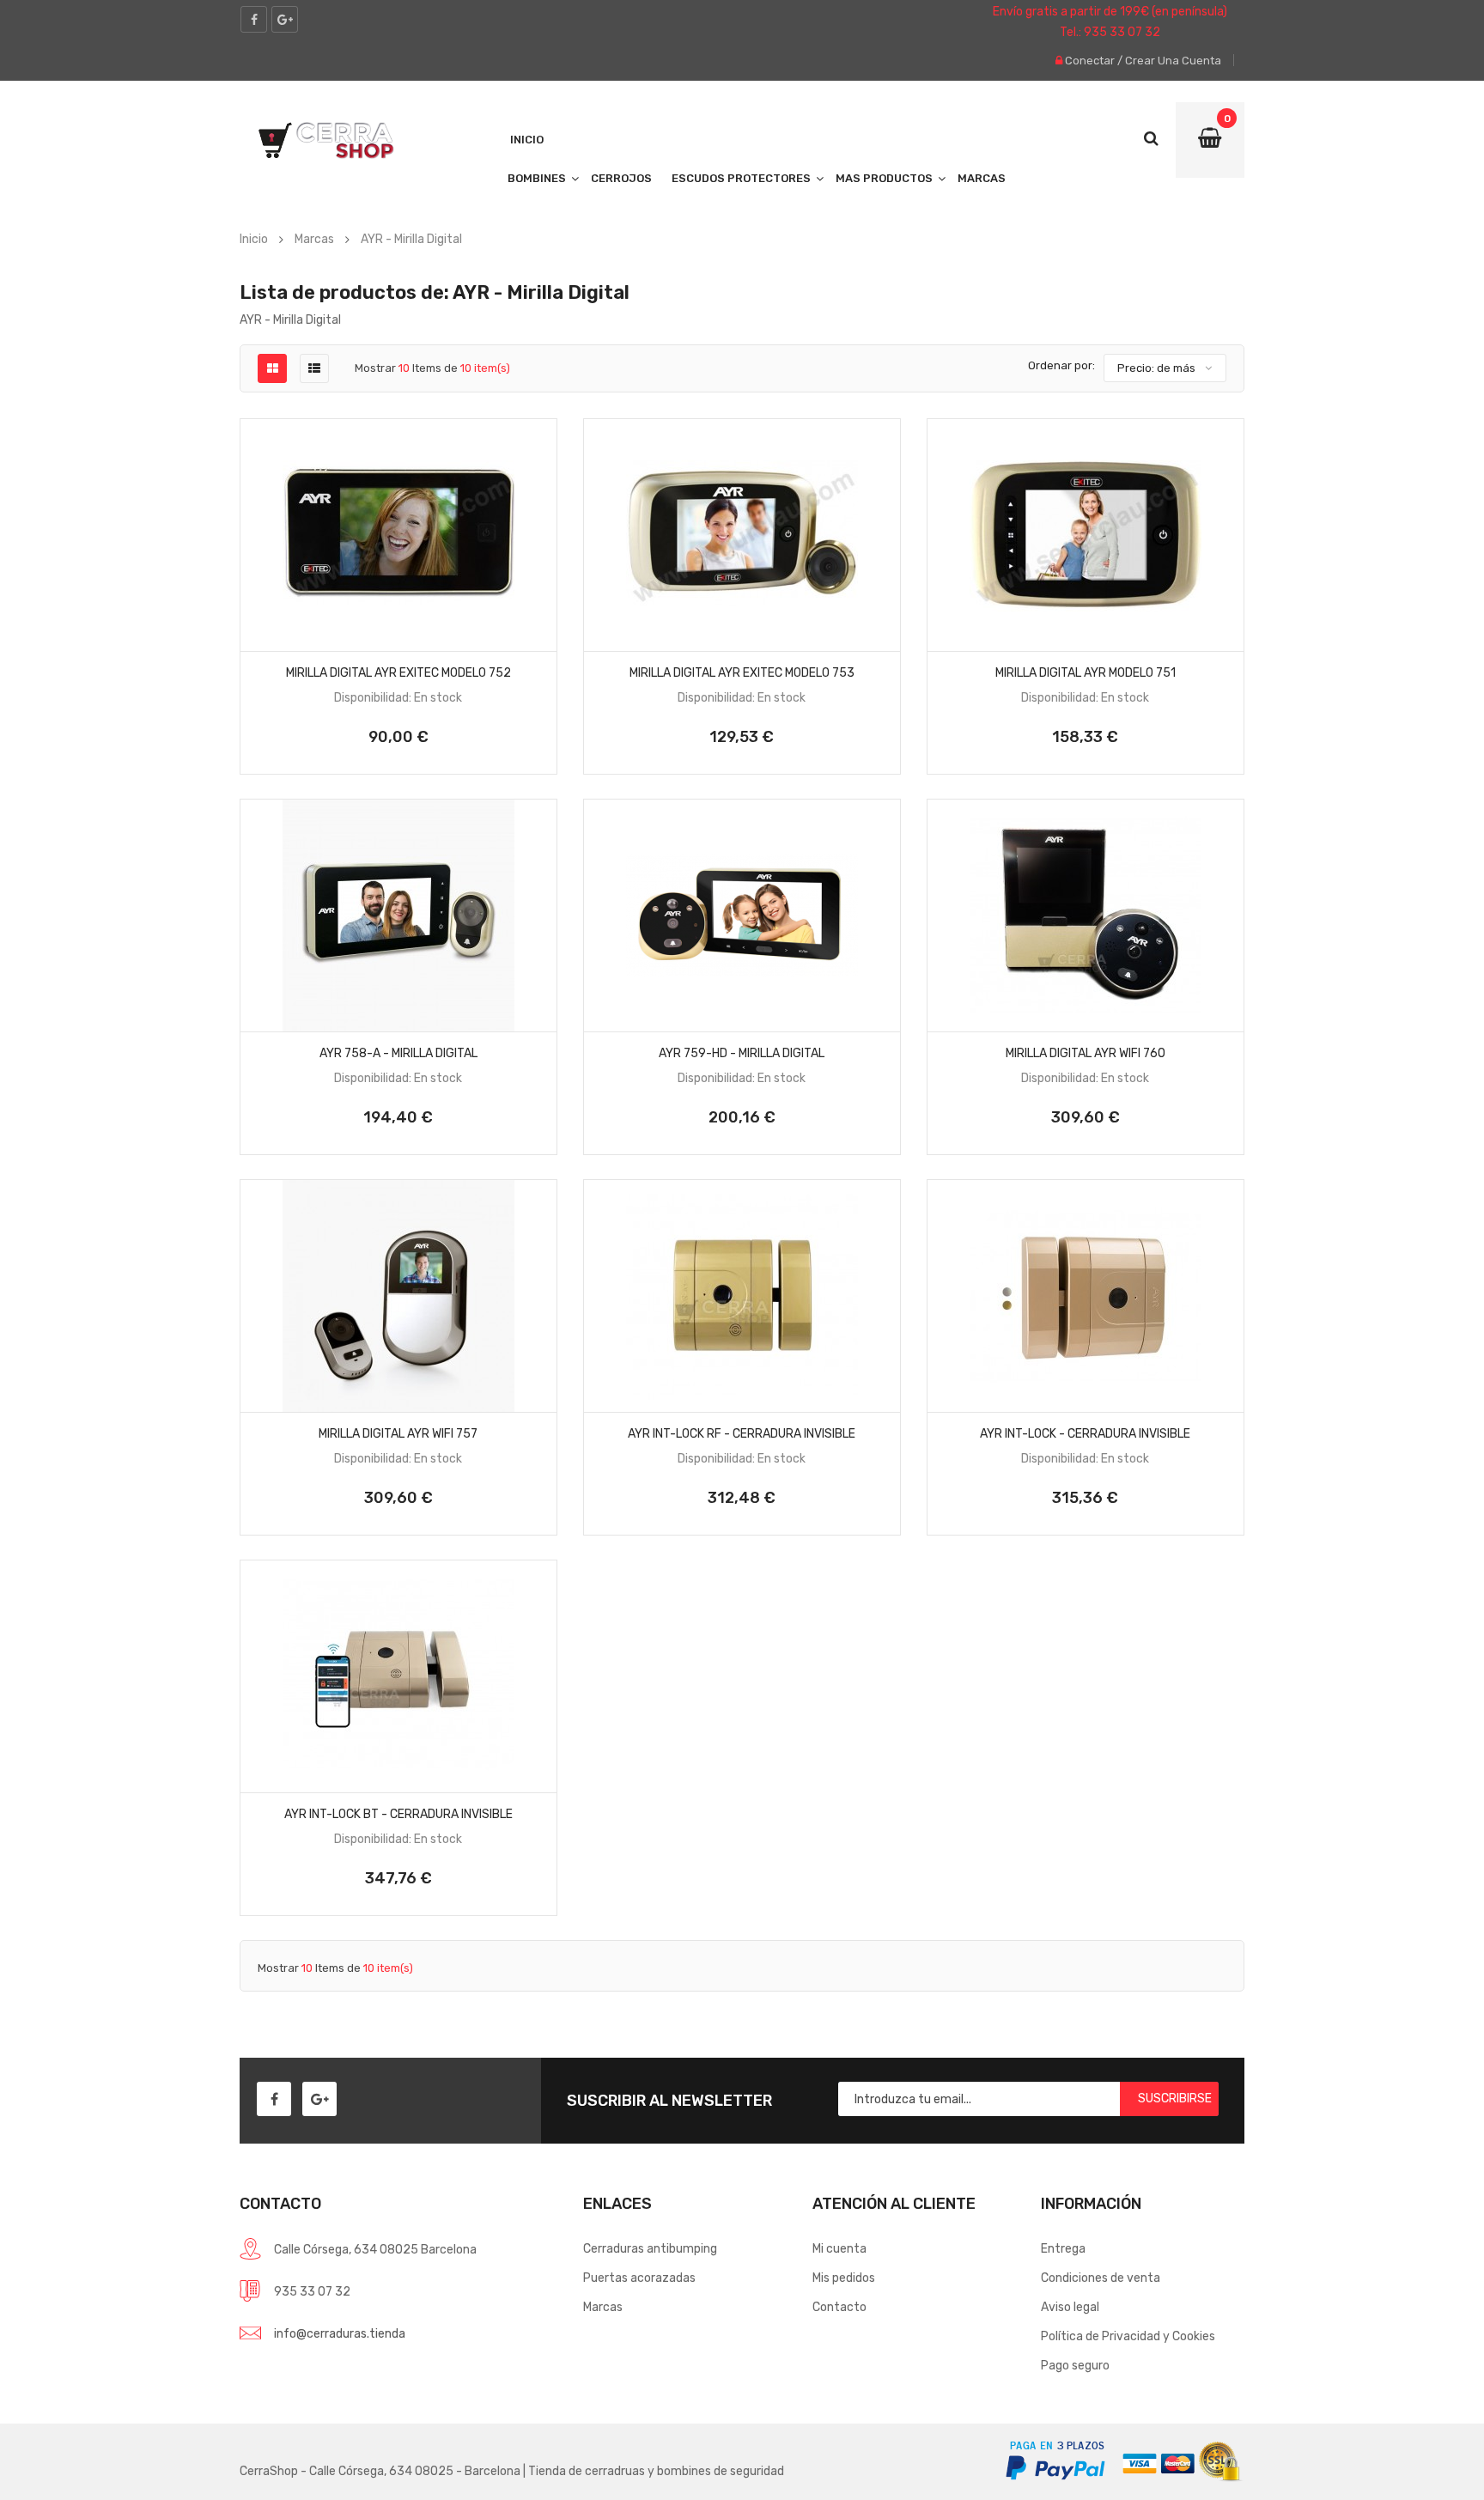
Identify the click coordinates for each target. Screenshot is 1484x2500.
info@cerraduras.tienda (340, 2334)
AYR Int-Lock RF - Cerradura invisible (742, 1434)
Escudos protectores (741, 178)
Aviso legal (1070, 2307)
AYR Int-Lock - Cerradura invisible (1085, 1434)
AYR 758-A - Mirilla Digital (398, 1053)
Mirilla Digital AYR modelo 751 (1086, 673)
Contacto (839, 2307)
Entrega (1063, 2249)
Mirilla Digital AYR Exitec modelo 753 (742, 673)
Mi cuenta (839, 2249)
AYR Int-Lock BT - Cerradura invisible (398, 1814)
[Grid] (273, 369)
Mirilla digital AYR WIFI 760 (1086, 1053)
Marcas (982, 178)
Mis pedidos (844, 2278)
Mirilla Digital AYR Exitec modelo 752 (398, 673)
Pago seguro (1075, 2366)
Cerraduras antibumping (650, 2249)
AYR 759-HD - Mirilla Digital (742, 1053)
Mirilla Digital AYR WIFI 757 (398, 1434)
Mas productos (884, 178)
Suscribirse (1175, 2099)
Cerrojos (621, 178)
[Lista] (314, 369)
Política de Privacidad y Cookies (1128, 2336)
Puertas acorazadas (639, 2278)
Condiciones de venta (1101, 2278)
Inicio (527, 140)
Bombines (537, 178)
